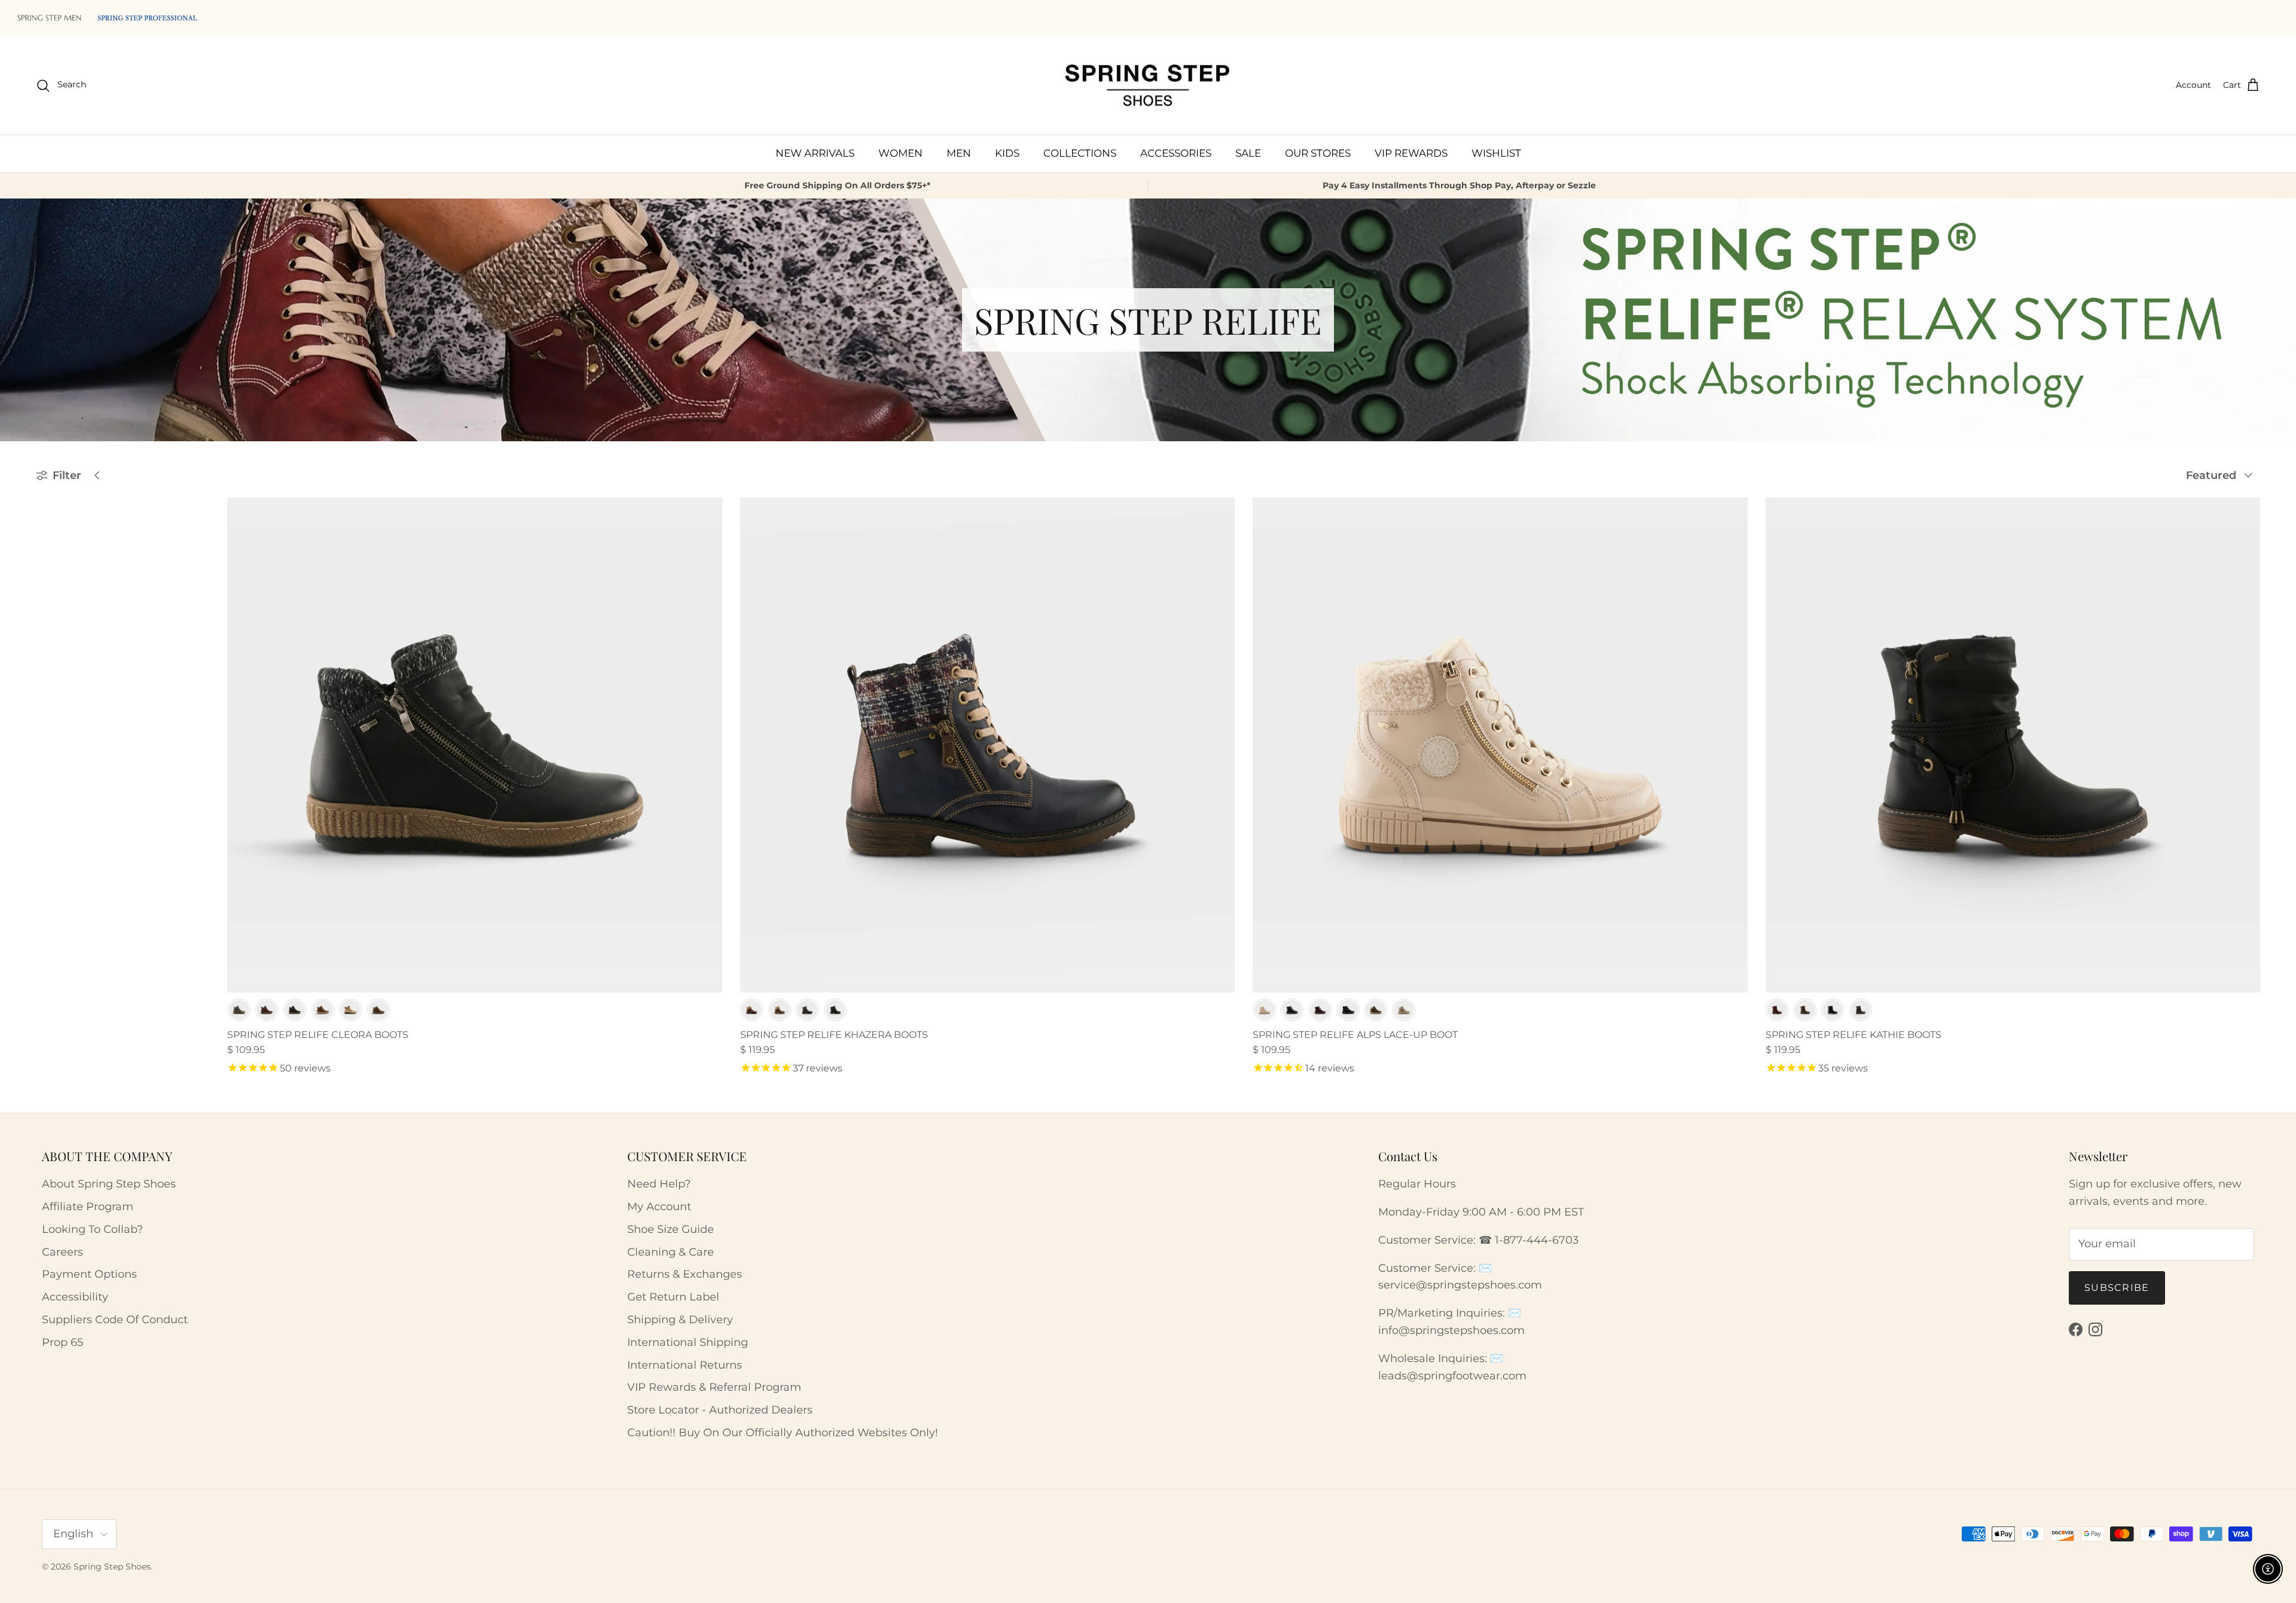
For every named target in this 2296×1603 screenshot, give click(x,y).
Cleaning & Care (671, 1252)
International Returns (685, 1365)
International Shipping (688, 1342)
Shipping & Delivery (680, 1320)
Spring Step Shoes (112, 1567)
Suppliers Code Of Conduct (115, 1320)
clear (179, 533)
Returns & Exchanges (685, 1274)
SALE (1248, 153)
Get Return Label (673, 1297)
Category (59, 584)
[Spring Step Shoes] (1148, 86)
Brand (52, 533)
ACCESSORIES (1176, 153)
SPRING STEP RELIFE (90, 557)
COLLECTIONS (1080, 153)
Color (51, 634)
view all (169, 503)
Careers (62, 1252)
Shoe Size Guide (671, 1229)
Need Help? (659, 1184)
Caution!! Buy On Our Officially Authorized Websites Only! (783, 1433)
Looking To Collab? (92, 1229)
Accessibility (75, 1297)
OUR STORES (1318, 153)
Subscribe (2117, 1288)
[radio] (239, 1010)
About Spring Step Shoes (109, 1184)
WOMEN (900, 153)
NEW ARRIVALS (815, 153)
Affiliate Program (88, 1207)
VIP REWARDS (1411, 153)
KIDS (1007, 153)
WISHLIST (1496, 153)
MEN (959, 153)
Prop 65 (62, 1342)
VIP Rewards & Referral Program (714, 1387)
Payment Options (89, 1274)
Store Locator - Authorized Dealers (720, 1410)
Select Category (80, 608)
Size (47, 664)
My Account (659, 1207)
